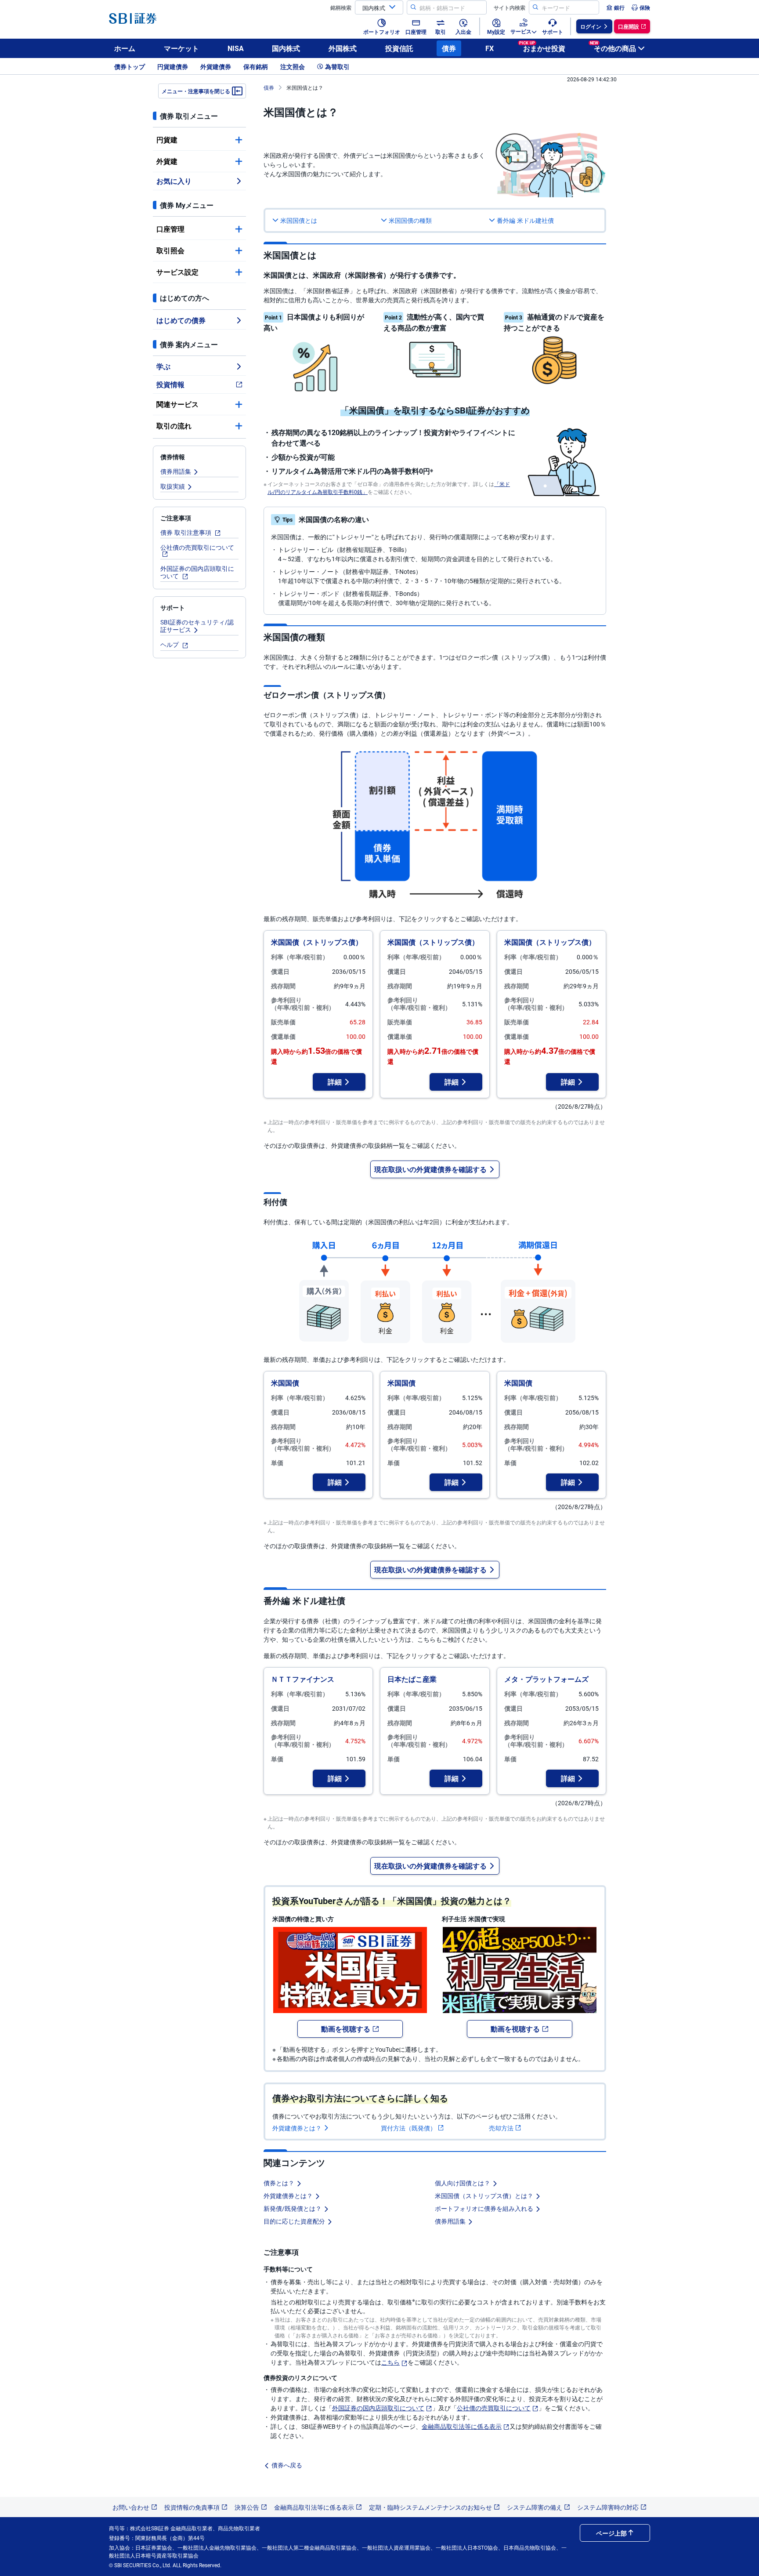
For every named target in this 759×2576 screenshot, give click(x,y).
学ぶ (163, 366)
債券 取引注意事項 (187, 532)
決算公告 (247, 2507)
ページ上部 (611, 2533)
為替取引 (337, 66)
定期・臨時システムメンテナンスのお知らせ (430, 2507)
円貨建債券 (173, 66)
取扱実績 (173, 486)
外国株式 (343, 48)
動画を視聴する (346, 2029)
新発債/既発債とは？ (293, 2208)
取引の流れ (174, 426)
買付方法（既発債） (408, 2128)
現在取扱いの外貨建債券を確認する (430, 1169)
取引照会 (170, 250)
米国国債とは (299, 220)
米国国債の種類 (410, 220)
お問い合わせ (131, 2507)
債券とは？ (279, 2183)
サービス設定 (177, 272)
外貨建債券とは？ (297, 2128)
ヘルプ (170, 644)
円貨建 (167, 140)
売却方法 (501, 2128)
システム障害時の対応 (608, 2507)
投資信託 (399, 48)
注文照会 (293, 66)
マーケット (181, 48)
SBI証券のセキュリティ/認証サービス (197, 626)
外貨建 (167, 161)
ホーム (125, 48)
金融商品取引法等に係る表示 (462, 2426)
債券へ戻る (287, 2465)
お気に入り (174, 181)
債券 (449, 48)
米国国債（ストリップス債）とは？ (484, 2195)
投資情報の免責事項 (192, 2507)
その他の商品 (613, 47)
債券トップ (130, 66)
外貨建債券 (216, 66)
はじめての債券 (181, 320)
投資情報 (170, 384)
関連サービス (177, 404)
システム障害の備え (535, 2507)
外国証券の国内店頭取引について (197, 572)
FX (490, 48)
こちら (390, 2362)
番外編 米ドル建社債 (525, 220)
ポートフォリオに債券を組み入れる (484, 2208)
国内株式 (286, 48)
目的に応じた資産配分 (294, 2221)
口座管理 (170, 229)
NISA (236, 48)
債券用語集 (176, 471)
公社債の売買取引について (197, 547)
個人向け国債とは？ (463, 2183)
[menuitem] (615, 7)
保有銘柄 (256, 66)
